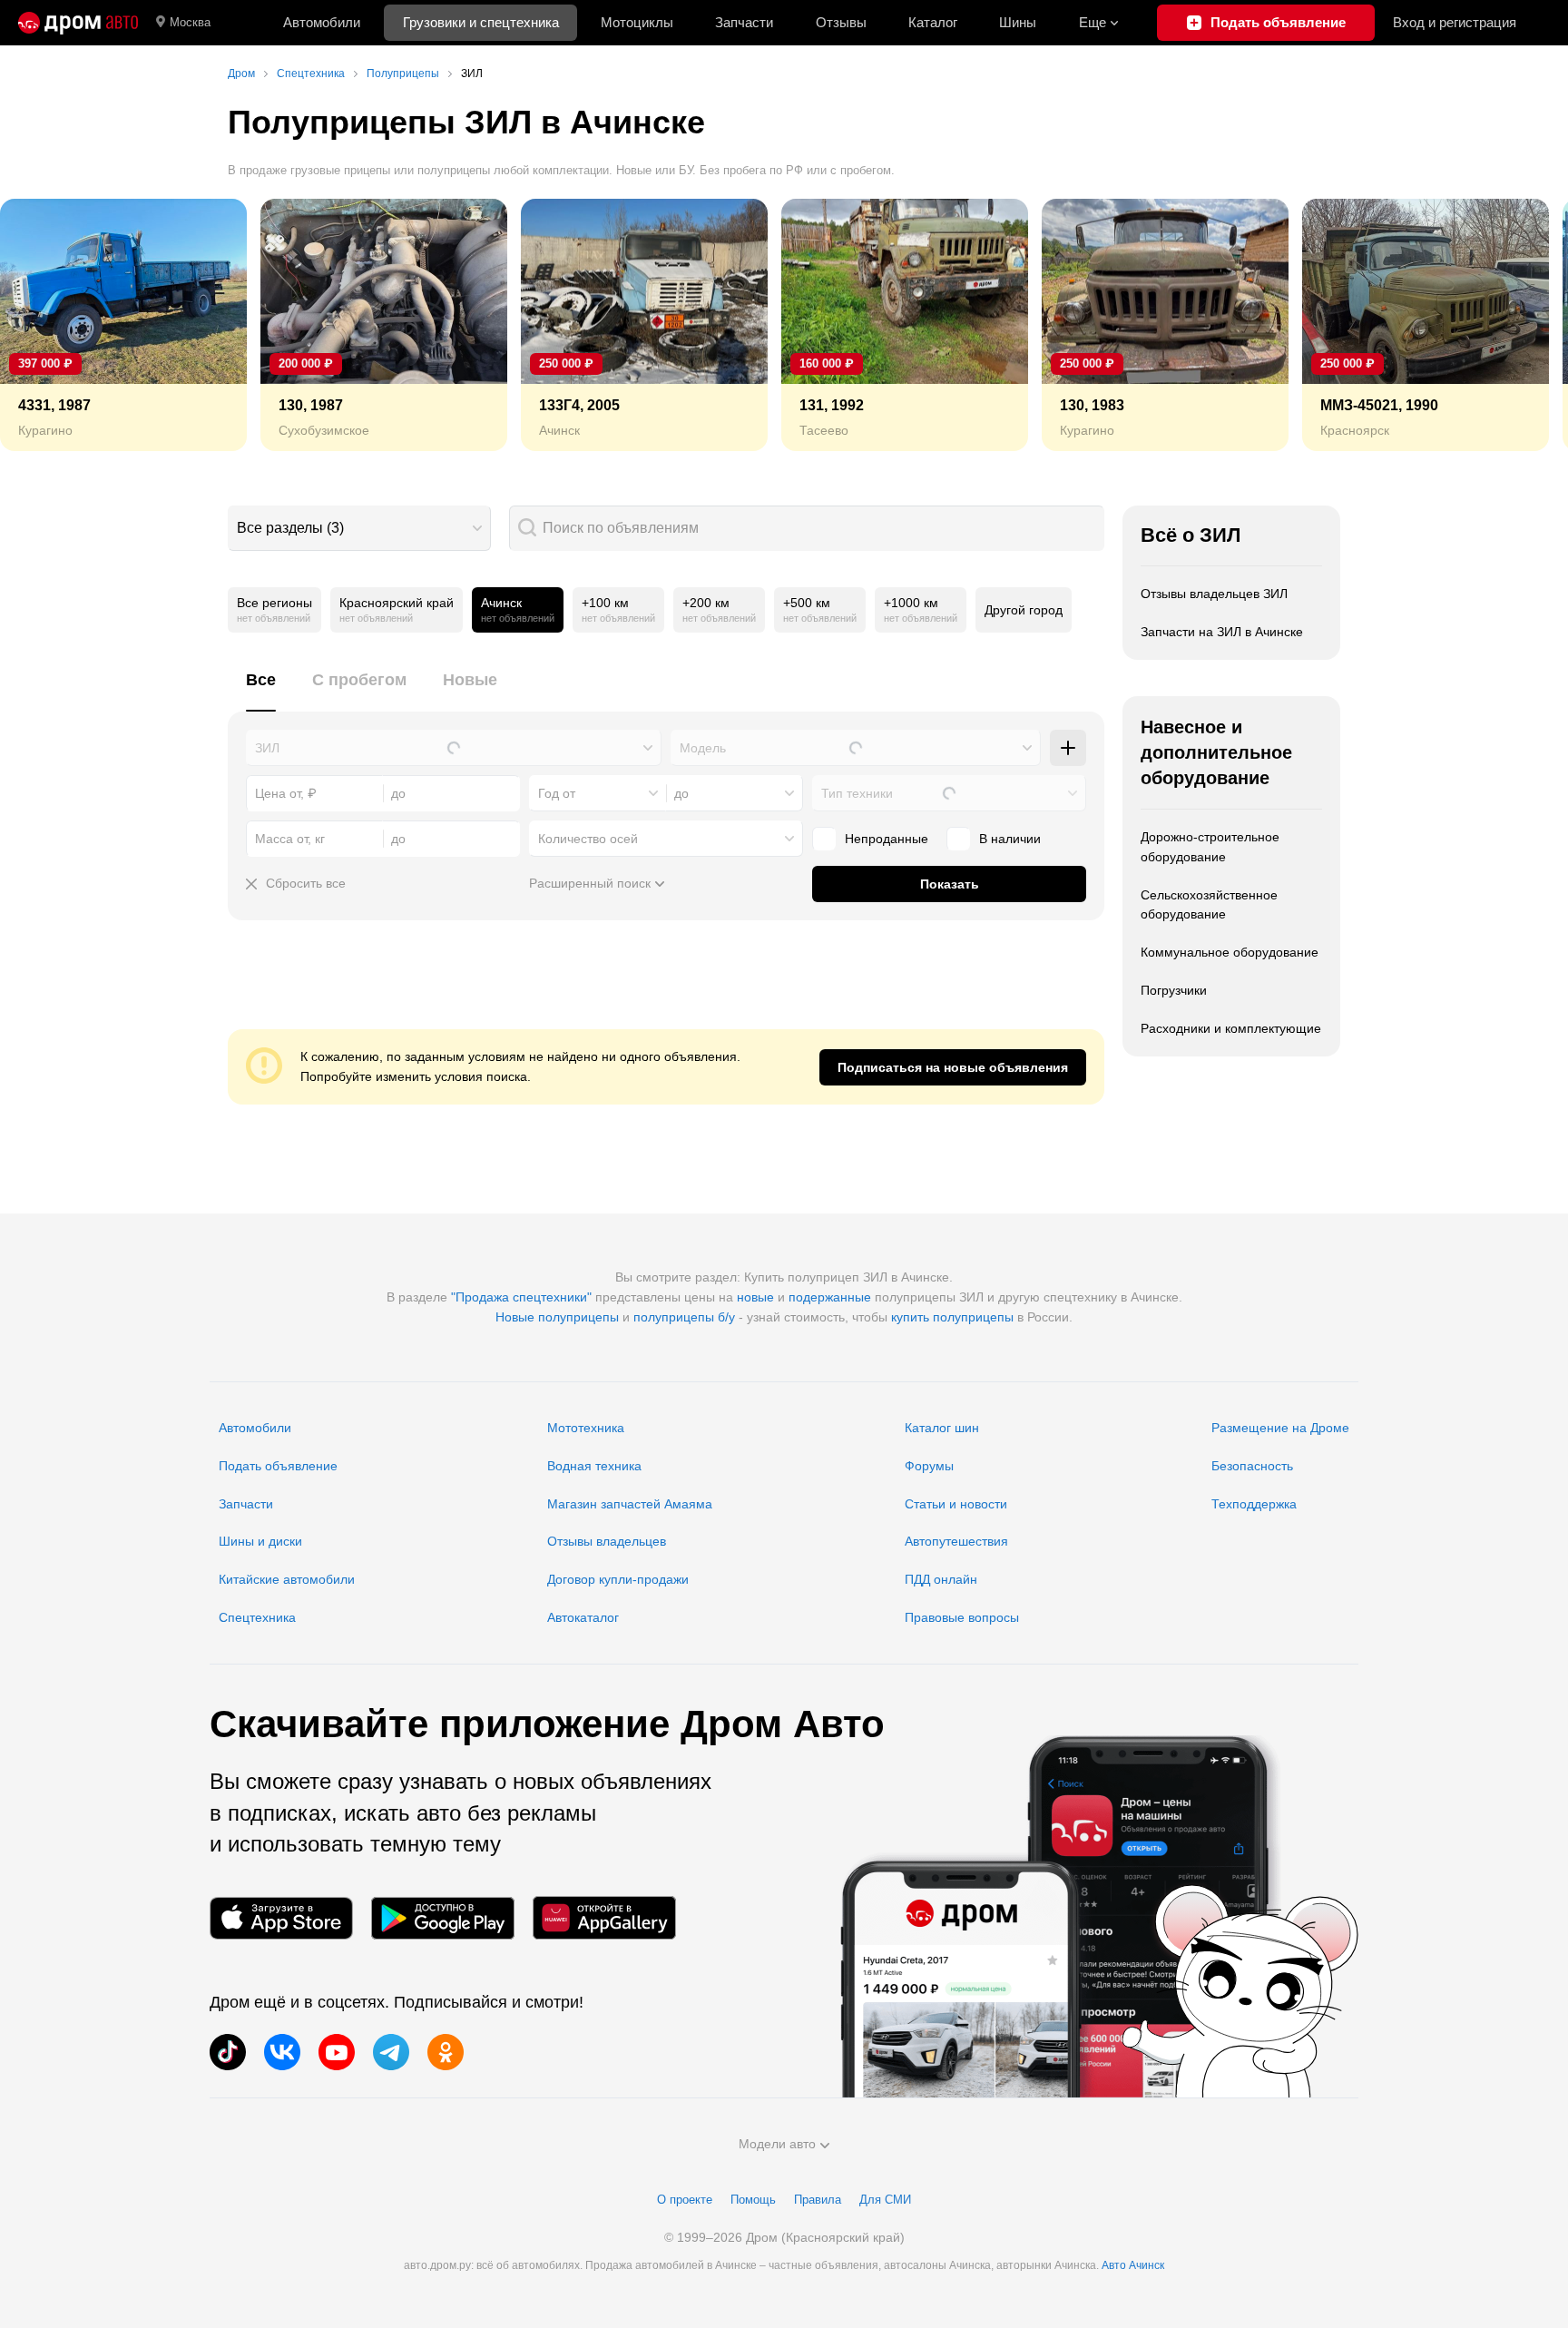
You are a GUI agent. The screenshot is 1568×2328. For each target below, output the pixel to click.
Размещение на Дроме (1280, 1428)
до (681, 793)
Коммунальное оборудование (1230, 952)
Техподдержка (1254, 1504)
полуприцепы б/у (684, 1317)
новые (755, 1297)
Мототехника (586, 1428)
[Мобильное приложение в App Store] (281, 1918)
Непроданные (887, 839)
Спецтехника (257, 1617)
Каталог (933, 22)
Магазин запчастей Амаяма (630, 1504)
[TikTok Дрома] (228, 2052)
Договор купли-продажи (618, 1579)
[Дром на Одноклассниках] (446, 2052)
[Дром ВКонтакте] (282, 2052)
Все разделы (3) (290, 528)
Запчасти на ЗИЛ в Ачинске (1222, 632)
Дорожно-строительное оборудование (1210, 847)
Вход (1455, 22)
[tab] (261, 690)
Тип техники (857, 793)
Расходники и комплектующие (1231, 1028)
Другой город (1024, 610)
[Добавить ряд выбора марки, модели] (1068, 748)
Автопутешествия (956, 1541)
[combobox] (359, 528)
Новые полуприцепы (557, 1317)
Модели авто (777, 2144)
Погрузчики (1174, 990)
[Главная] (78, 23)
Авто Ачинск (1133, 2265)
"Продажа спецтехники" (521, 1297)
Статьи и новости (956, 1504)
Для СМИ (885, 2200)
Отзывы (841, 22)
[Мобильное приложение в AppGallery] (604, 1918)
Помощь (753, 2200)
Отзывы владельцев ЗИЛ (1214, 594)
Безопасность (1252, 1466)
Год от (557, 793)
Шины (1018, 22)
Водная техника (594, 1466)
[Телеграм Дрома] (391, 2052)
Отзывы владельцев (607, 1541)
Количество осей (588, 839)
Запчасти (744, 22)
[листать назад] (54, 325)
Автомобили (322, 22)
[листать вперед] (1514, 325)
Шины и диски (260, 1541)
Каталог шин (942, 1428)
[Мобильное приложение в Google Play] (443, 1918)
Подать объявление (278, 1466)
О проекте (685, 2200)
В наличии (1010, 839)
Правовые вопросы (962, 1617)
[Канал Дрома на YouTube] (337, 2052)
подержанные (830, 1297)
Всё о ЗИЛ (1191, 535)
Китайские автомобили (287, 1579)
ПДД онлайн (941, 1579)
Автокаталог (583, 1617)
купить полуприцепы (952, 1317)
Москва (190, 22)
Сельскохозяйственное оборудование (1209, 905)
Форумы (929, 1466)
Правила (818, 2200)
